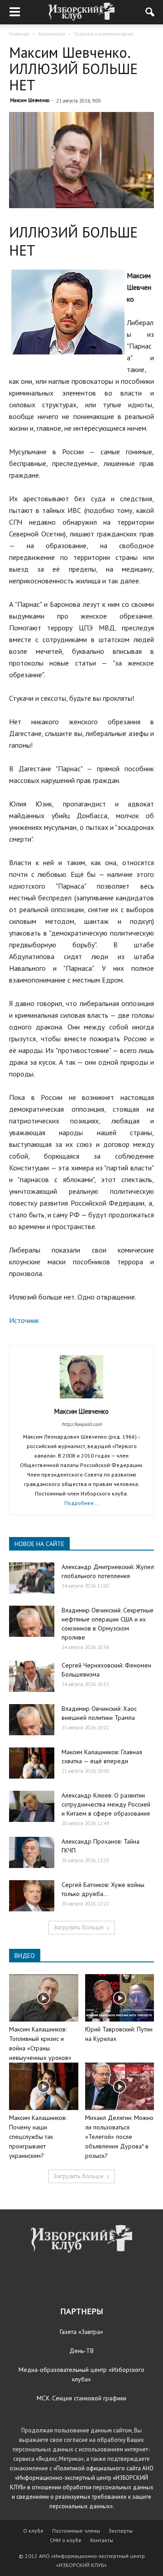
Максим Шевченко (30, 100)
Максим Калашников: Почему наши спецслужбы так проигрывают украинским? (38, 2137)
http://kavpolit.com (82, 1424)
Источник (24, 1320)
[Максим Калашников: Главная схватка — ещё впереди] (32, 1763)
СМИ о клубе (66, 2540)
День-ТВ (81, 2351)
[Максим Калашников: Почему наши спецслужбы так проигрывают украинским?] (44, 2086)
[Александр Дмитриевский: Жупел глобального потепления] (32, 1578)
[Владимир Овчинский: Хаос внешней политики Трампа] (32, 1720)
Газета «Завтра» (81, 2332)
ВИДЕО (25, 1956)
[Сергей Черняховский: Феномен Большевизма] (32, 1676)
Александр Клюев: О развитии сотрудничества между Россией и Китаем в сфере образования (106, 1804)
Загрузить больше (79, 1927)
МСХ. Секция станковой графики (81, 2398)
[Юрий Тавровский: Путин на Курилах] (120, 1998)
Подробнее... (81, 1503)
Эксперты (121, 2531)
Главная (19, 34)
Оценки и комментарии (104, 34)
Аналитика (52, 34)
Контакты (102, 2540)
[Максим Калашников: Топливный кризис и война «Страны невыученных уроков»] (44, 1998)
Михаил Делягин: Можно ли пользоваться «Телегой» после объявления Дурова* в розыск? (119, 2137)
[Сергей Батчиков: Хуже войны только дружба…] (32, 1896)
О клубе (33, 2531)
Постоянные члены (76, 2531)
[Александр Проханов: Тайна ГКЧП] (32, 1852)
